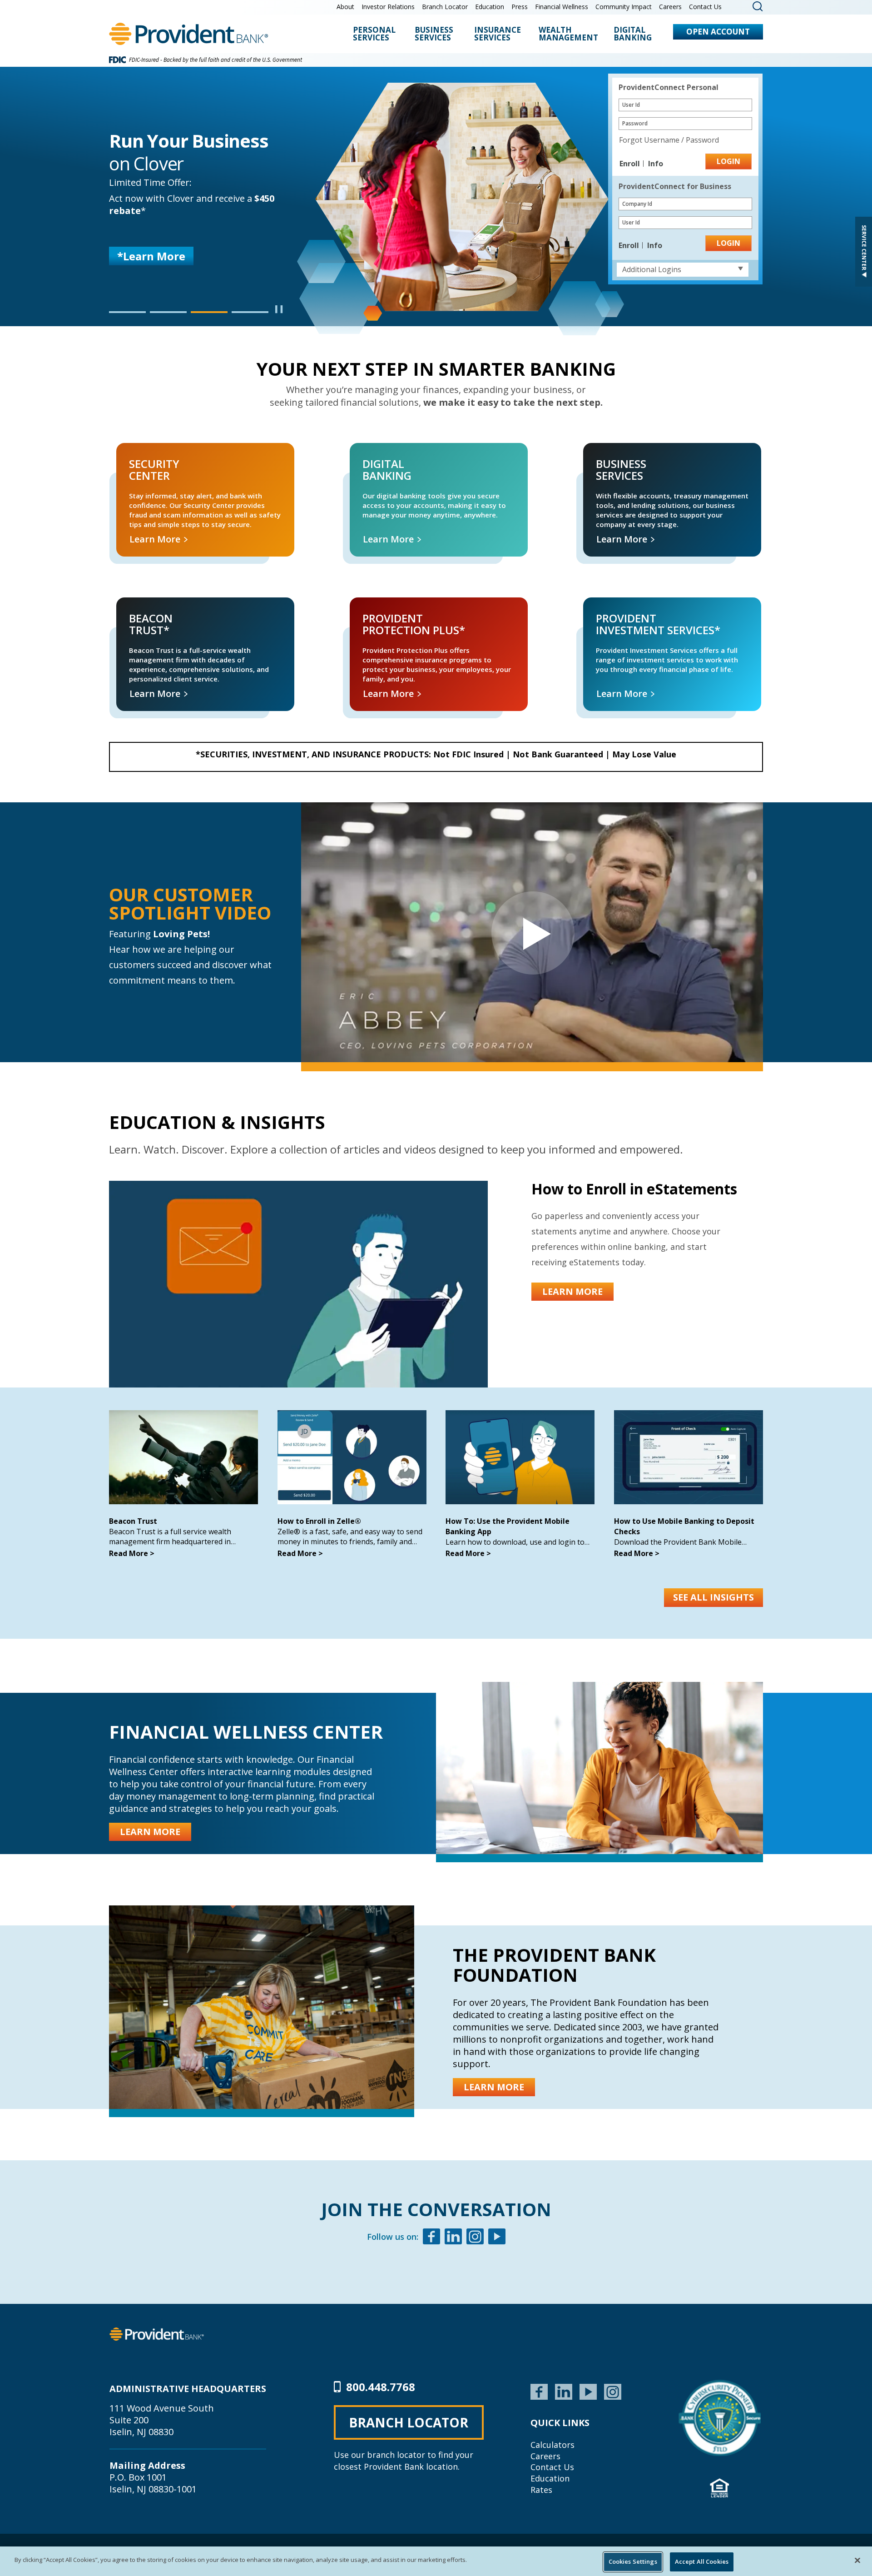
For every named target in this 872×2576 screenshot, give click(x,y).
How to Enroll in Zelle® (319, 1521)
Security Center (130, 453)
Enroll (631, 164)
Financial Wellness (562, 7)
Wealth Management (568, 34)
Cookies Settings (633, 2561)
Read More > (132, 1553)
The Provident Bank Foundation (554, 1965)
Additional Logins (652, 269)
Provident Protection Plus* (378, 608)
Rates (541, 2490)
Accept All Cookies (702, 2561)
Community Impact (624, 7)
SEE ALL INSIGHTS (713, 1597)
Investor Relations (388, 7)
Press (520, 7)
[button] (127, 312)
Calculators (552, 2445)
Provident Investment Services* (619, 608)
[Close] (857, 2560)
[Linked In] (453, 2238)
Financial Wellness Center (246, 1732)
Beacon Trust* (129, 608)
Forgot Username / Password (669, 140)
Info (656, 164)
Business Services (434, 34)
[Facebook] (431, 2238)
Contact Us (705, 7)
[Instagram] (475, 2238)
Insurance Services (498, 34)
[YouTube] (588, 2391)
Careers (670, 7)
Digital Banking (633, 34)
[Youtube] (497, 2238)
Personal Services (374, 34)
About (345, 7)
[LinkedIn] (564, 2391)
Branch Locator (445, 7)
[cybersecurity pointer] (720, 2418)
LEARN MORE (152, 264)
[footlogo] (157, 2333)
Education (490, 7)
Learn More (156, 539)
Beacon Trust (133, 1521)
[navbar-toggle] (532, 932)
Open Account (718, 32)
